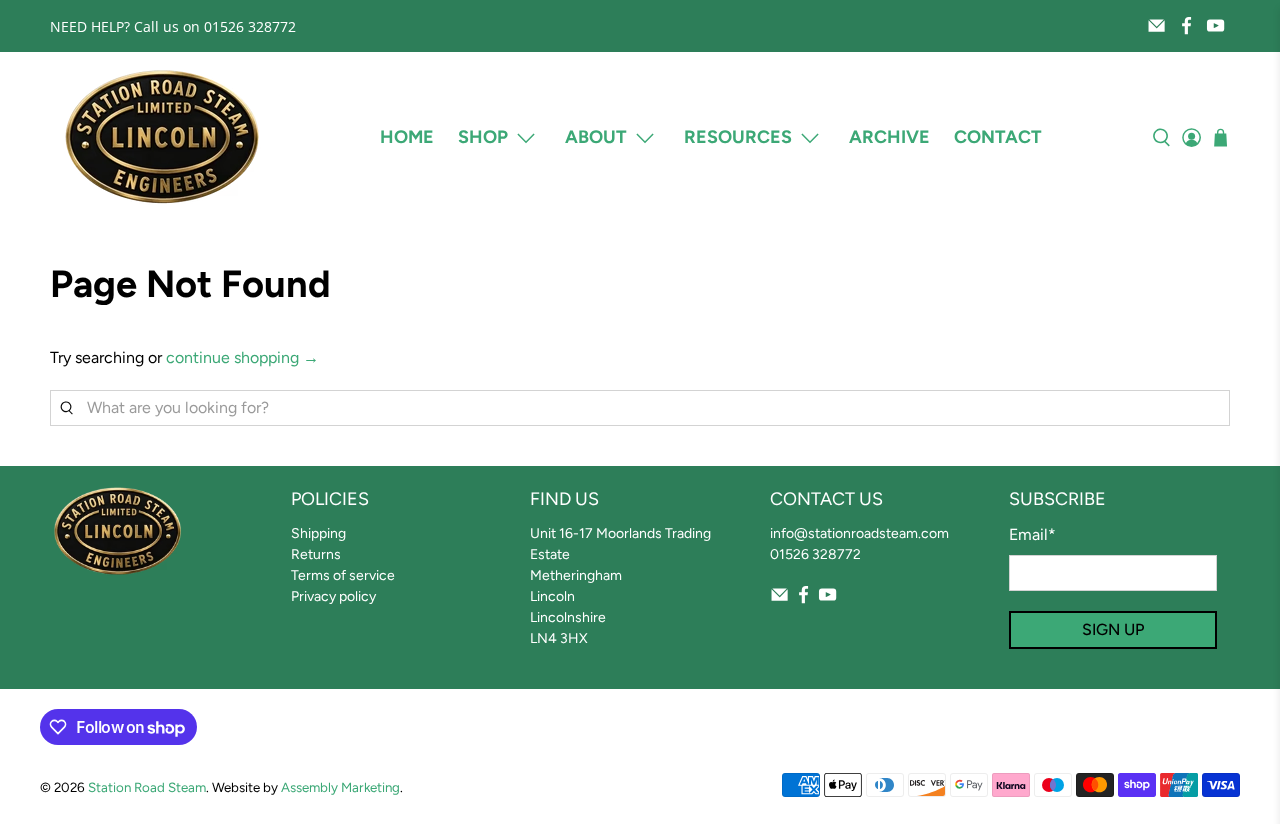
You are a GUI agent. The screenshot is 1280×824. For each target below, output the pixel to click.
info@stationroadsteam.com (859, 533)
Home (407, 137)
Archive (889, 137)
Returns (316, 554)
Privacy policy (333, 596)
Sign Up (1113, 629)
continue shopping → (242, 357)
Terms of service (343, 575)
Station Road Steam (147, 787)
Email (1032, 534)
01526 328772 (815, 554)
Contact (998, 137)
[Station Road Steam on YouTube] (1215, 25)
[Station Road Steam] (162, 137)
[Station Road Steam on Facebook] (1186, 25)
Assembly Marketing (340, 787)
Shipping (318, 533)
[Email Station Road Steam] (1156, 25)
